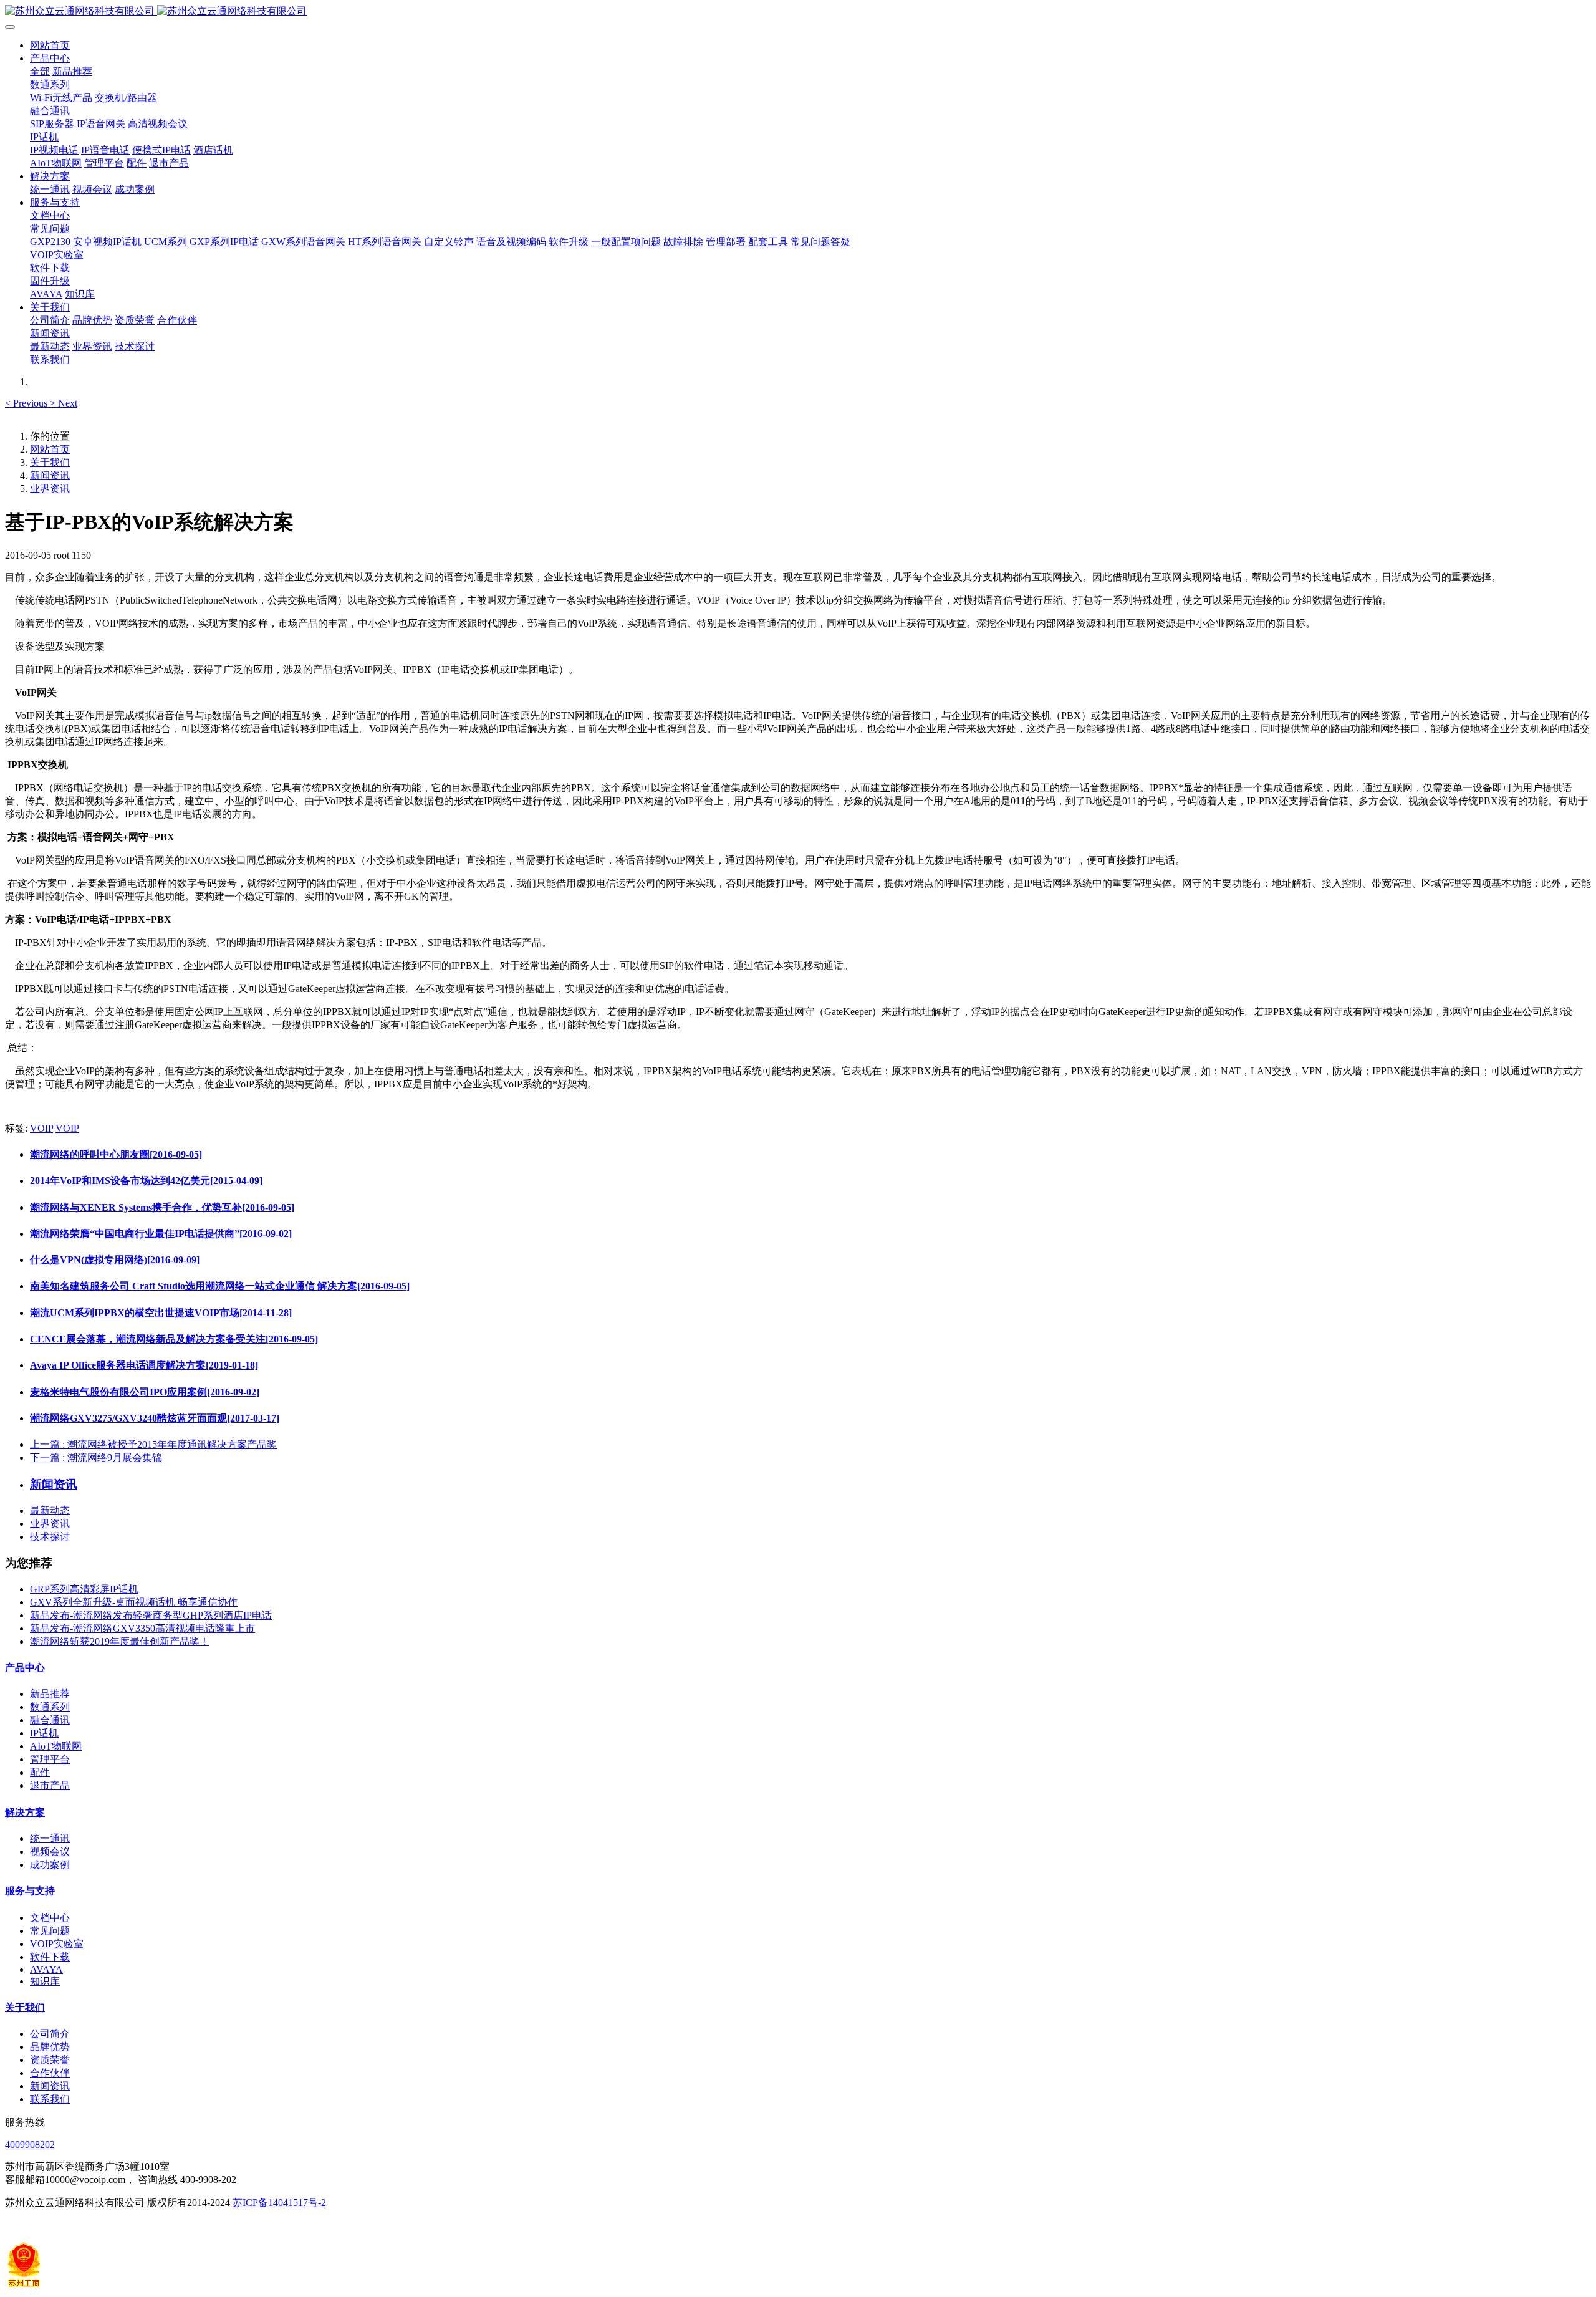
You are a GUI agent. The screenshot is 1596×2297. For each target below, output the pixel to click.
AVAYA (46, 1969)
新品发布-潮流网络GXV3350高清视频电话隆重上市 (142, 1628)
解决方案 (25, 1812)
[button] (27, 403)
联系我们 (50, 2099)
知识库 (45, 1981)
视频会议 (50, 1852)
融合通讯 (50, 1720)
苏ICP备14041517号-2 (279, 2203)
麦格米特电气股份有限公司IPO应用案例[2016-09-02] (145, 1392)
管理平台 (50, 1759)
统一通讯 (50, 1838)
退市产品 (50, 1785)
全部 (40, 71)
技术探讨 (50, 1537)
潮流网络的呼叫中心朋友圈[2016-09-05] (116, 1154)
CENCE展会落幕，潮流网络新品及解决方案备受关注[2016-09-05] (174, 1339)
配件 (40, 1772)
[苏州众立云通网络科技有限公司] (798, 12)
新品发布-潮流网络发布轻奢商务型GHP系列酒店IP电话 (151, 1615)
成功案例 (50, 1865)
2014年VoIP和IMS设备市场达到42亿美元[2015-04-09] (146, 1181)
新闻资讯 (50, 475)
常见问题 (50, 1931)
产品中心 (25, 1668)
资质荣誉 (50, 2060)
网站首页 (50, 45)
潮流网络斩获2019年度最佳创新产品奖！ (120, 1641)
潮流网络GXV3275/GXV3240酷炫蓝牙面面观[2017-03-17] (155, 1418)
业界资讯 (50, 489)
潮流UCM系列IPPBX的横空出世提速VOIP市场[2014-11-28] (161, 1313)
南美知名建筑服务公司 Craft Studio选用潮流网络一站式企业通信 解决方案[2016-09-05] (220, 1286)
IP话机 (44, 1733)
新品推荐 (50, 1694)
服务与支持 (30, 1891)
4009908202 (30, 2145)
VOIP (41, 1128)
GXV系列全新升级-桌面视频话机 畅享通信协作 (134, 1602)
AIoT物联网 (56, 1746)
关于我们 (50, 462)
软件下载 (50, 1957)
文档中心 (50, 1918)
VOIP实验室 (57, 1944)
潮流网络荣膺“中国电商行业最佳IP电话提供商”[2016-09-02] (161, 1234)
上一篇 (153, 1444)
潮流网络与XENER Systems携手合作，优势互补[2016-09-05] (162, 1207)
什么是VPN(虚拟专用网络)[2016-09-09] (115, 1260)
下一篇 (96, 1457)
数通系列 (50, 1707)
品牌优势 (50, 2047)
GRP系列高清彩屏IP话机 (84, 1589)
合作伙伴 (50, 2073)
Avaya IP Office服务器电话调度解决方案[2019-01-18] (144, 1365)
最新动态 (50, 1510)
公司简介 (50, 2034)
